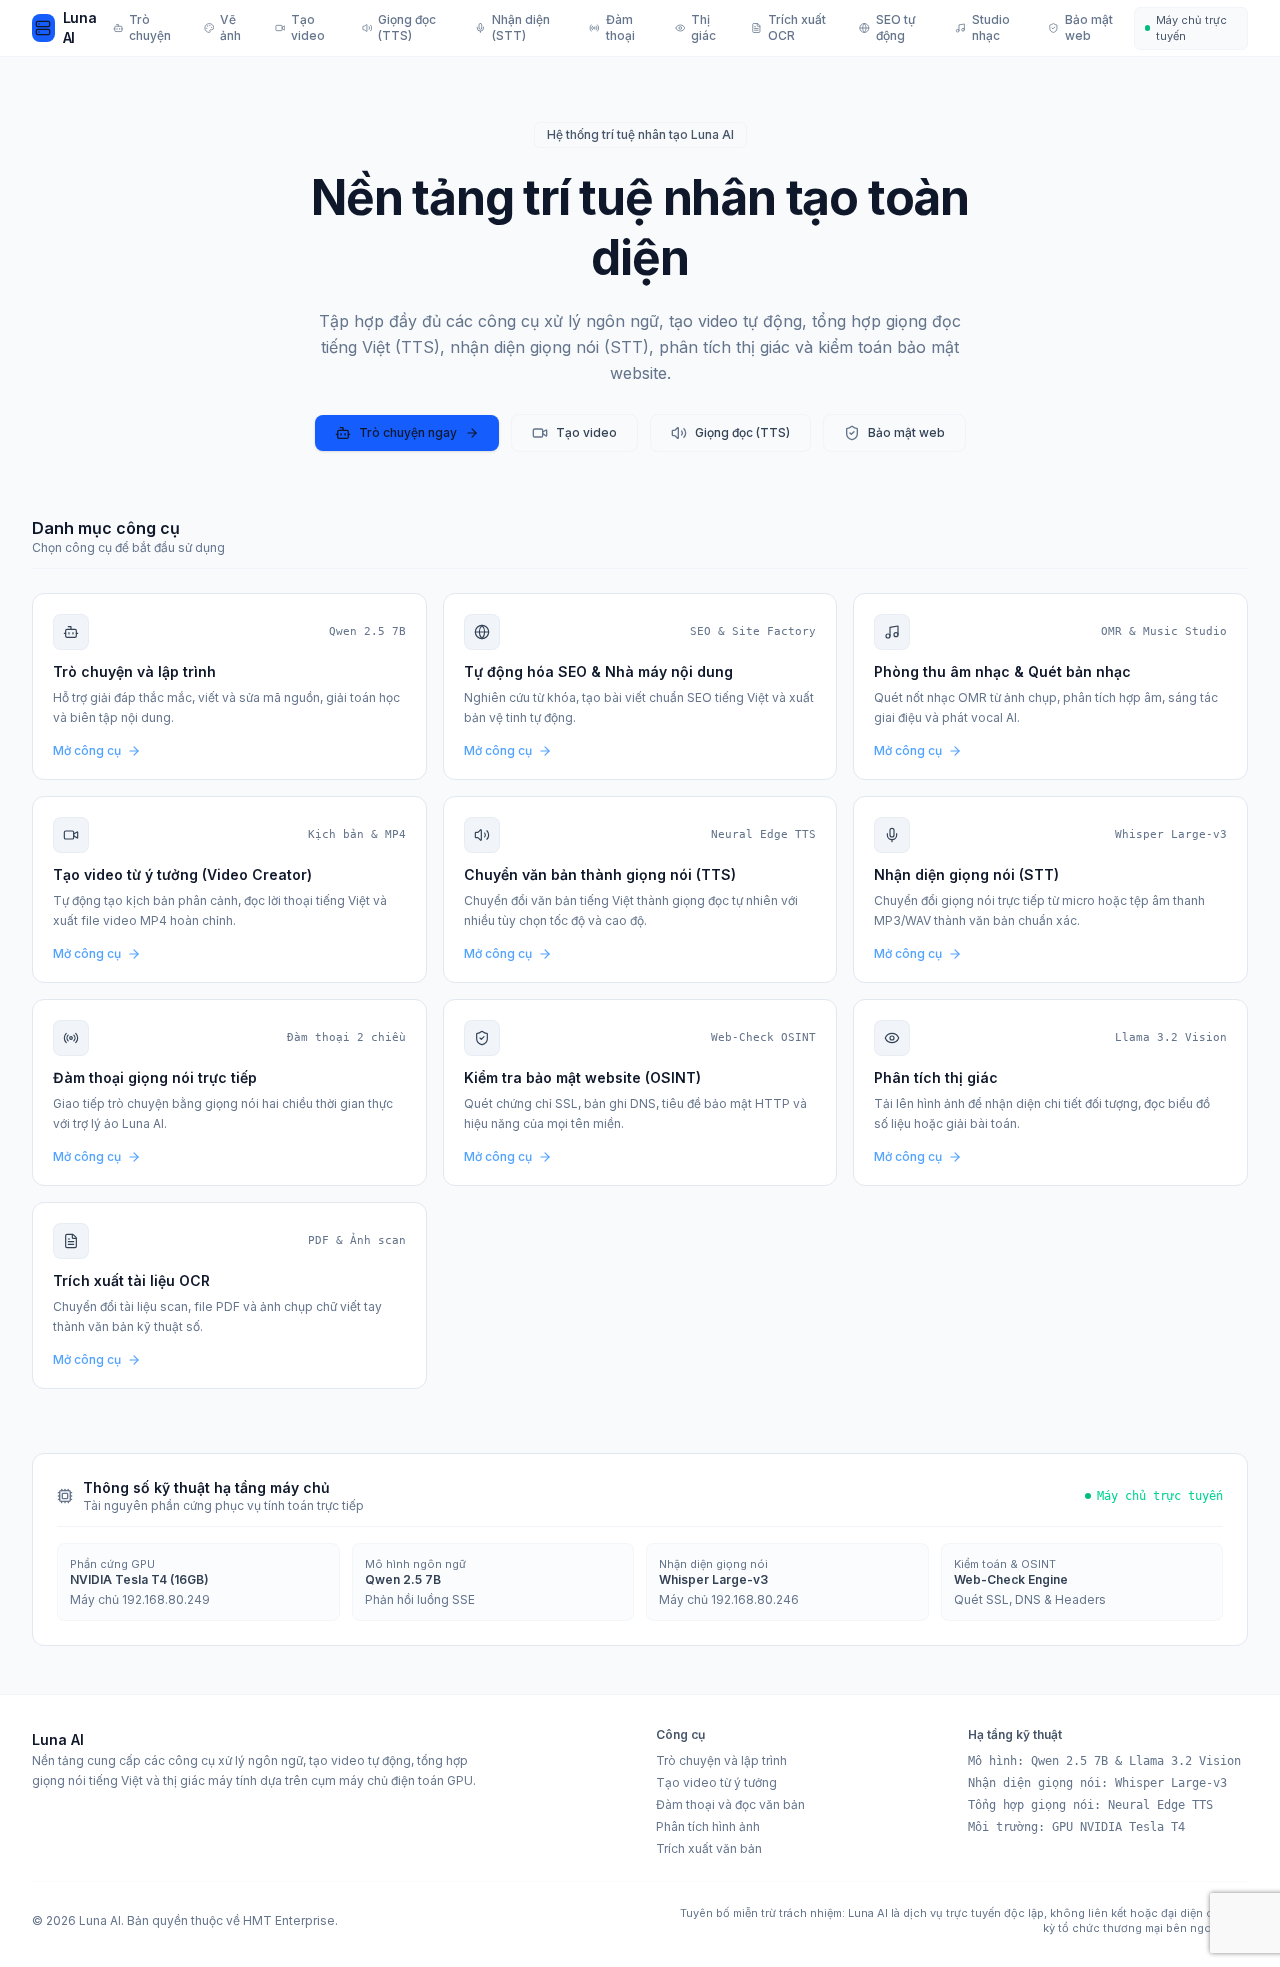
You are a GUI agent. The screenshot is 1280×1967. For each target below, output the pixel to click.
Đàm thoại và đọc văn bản (730, 1804)
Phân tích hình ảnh (708, 1826)
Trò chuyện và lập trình (721, 1760)
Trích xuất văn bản (709, 1848)
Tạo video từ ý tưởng (716, 1782)
